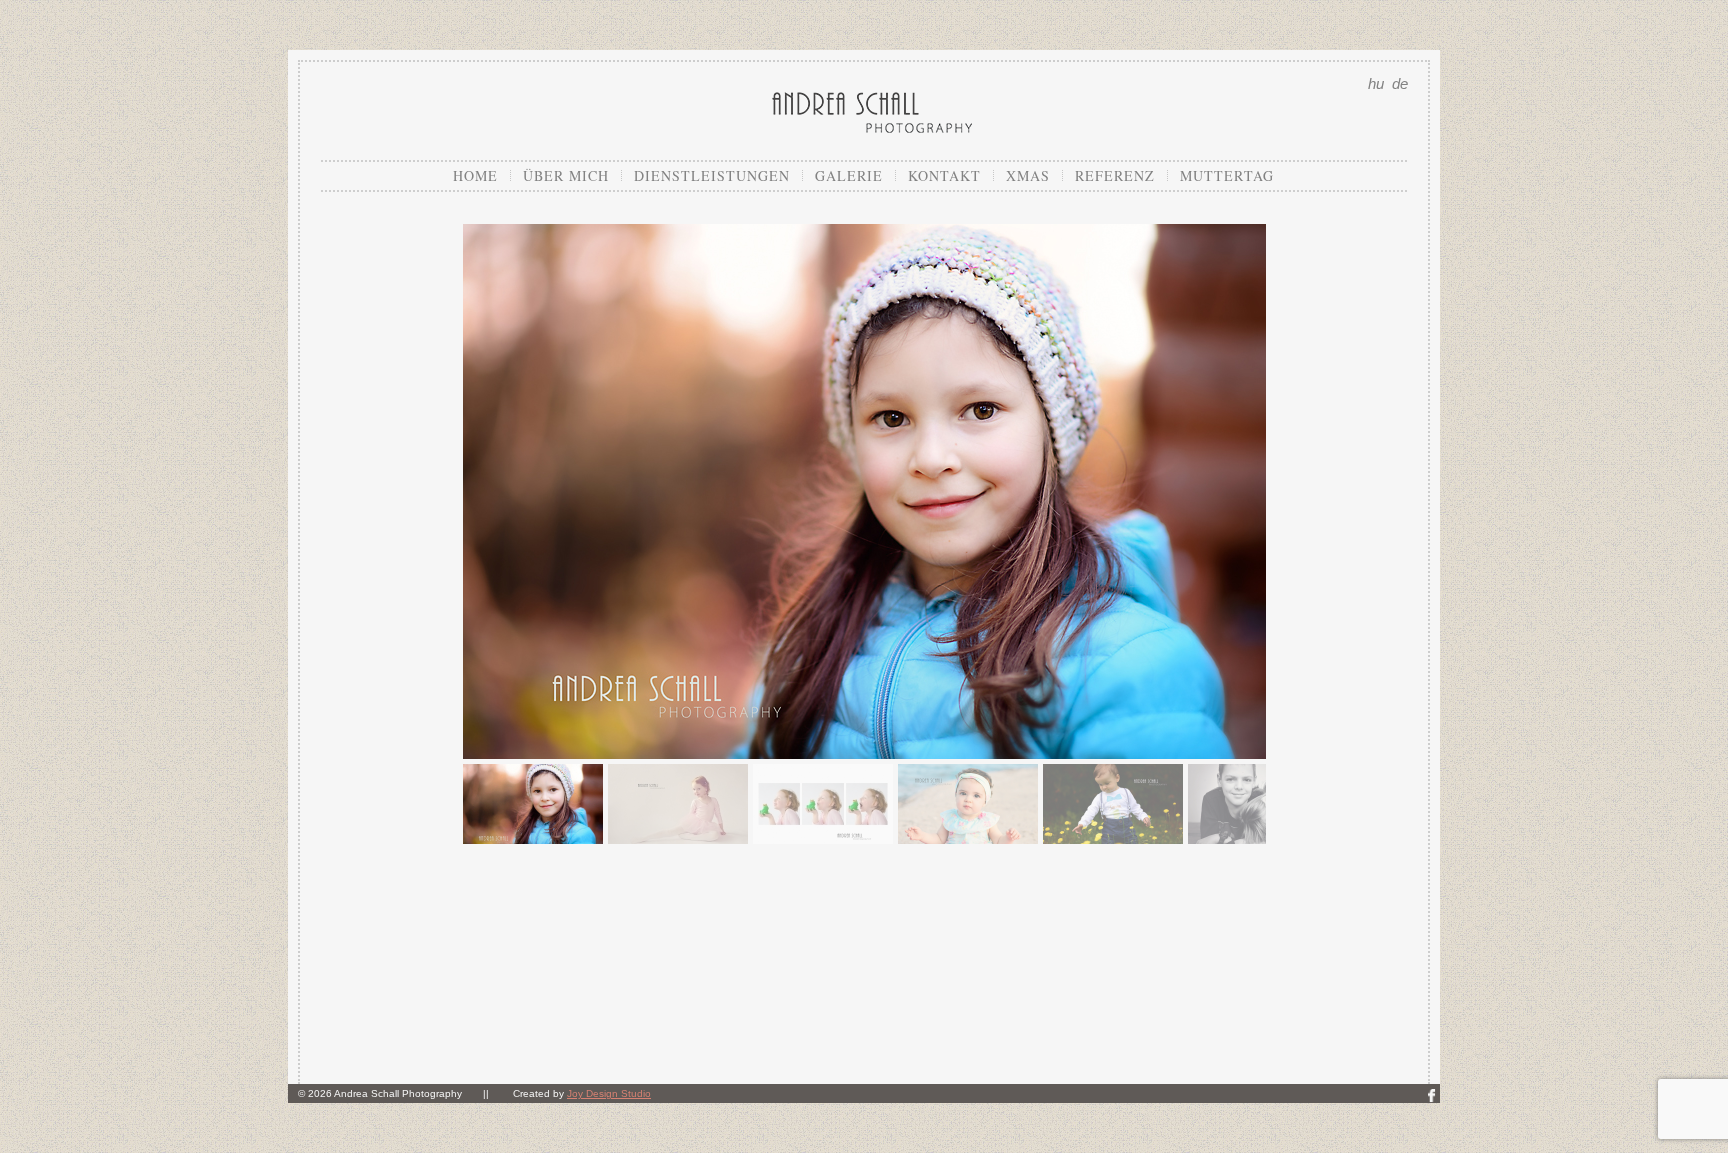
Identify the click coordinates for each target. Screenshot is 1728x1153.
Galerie (849, 175)
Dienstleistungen (712, 175)
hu (1376, 83)
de (1400, 83)
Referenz (1115, 175)
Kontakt (944, 175)
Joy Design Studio (609, 1093)
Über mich (566, 175)
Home (475, 175)
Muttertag (1227, 175)
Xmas (1028, 175)
